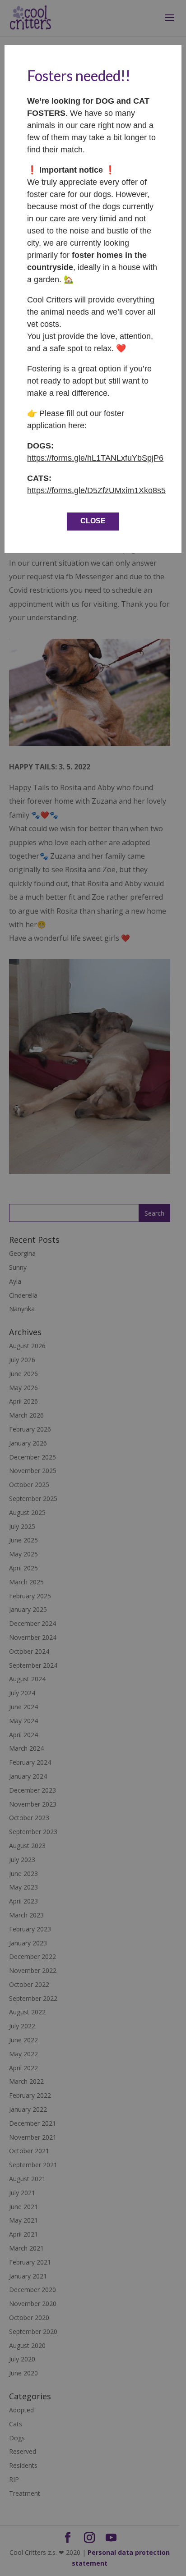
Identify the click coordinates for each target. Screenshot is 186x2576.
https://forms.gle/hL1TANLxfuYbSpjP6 (95, 458)
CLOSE (93, 521)
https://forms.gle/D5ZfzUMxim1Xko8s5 (96, 490)
